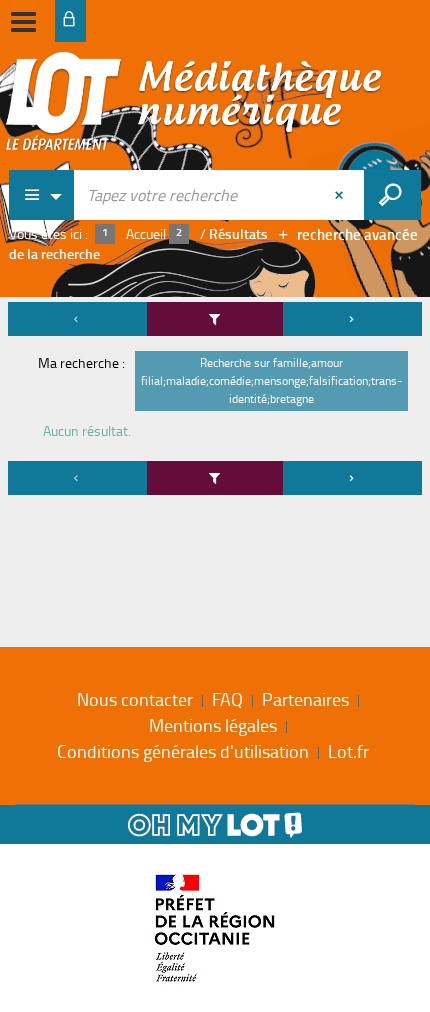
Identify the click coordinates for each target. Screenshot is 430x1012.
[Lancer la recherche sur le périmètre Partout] (392, 195)
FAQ (227, 699)
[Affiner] (215, 319)
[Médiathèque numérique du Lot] (194, 107)
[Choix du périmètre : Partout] (42, 195)
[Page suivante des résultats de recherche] (352, 319)
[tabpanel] (215, 401)
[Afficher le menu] (23, 22)
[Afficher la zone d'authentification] (70, 21)
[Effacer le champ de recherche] (341, 195)
